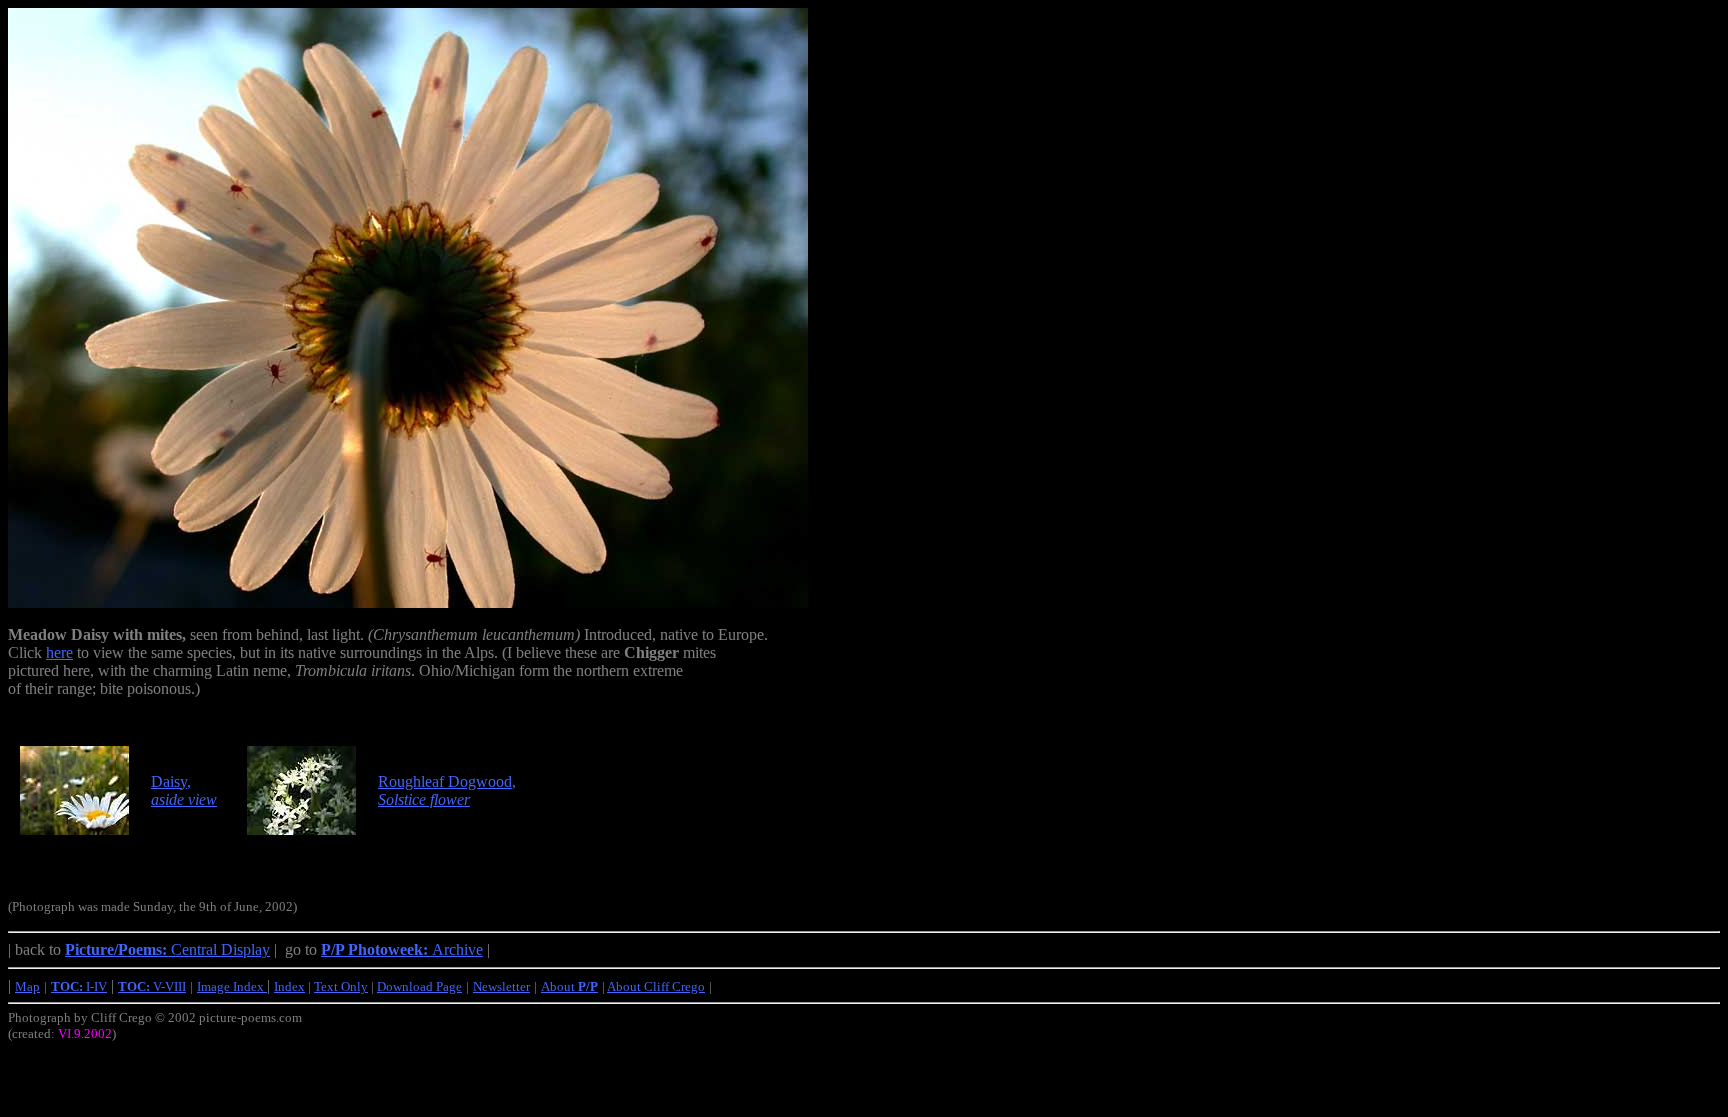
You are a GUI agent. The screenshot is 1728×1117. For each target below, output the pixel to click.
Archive (402, 949)
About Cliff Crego (656, 986)
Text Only (341, 986)
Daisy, (184, 790)
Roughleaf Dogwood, (447, 790)
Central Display (167, 949)
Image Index (232, 986)
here (59, 652)
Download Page (419, 986)
